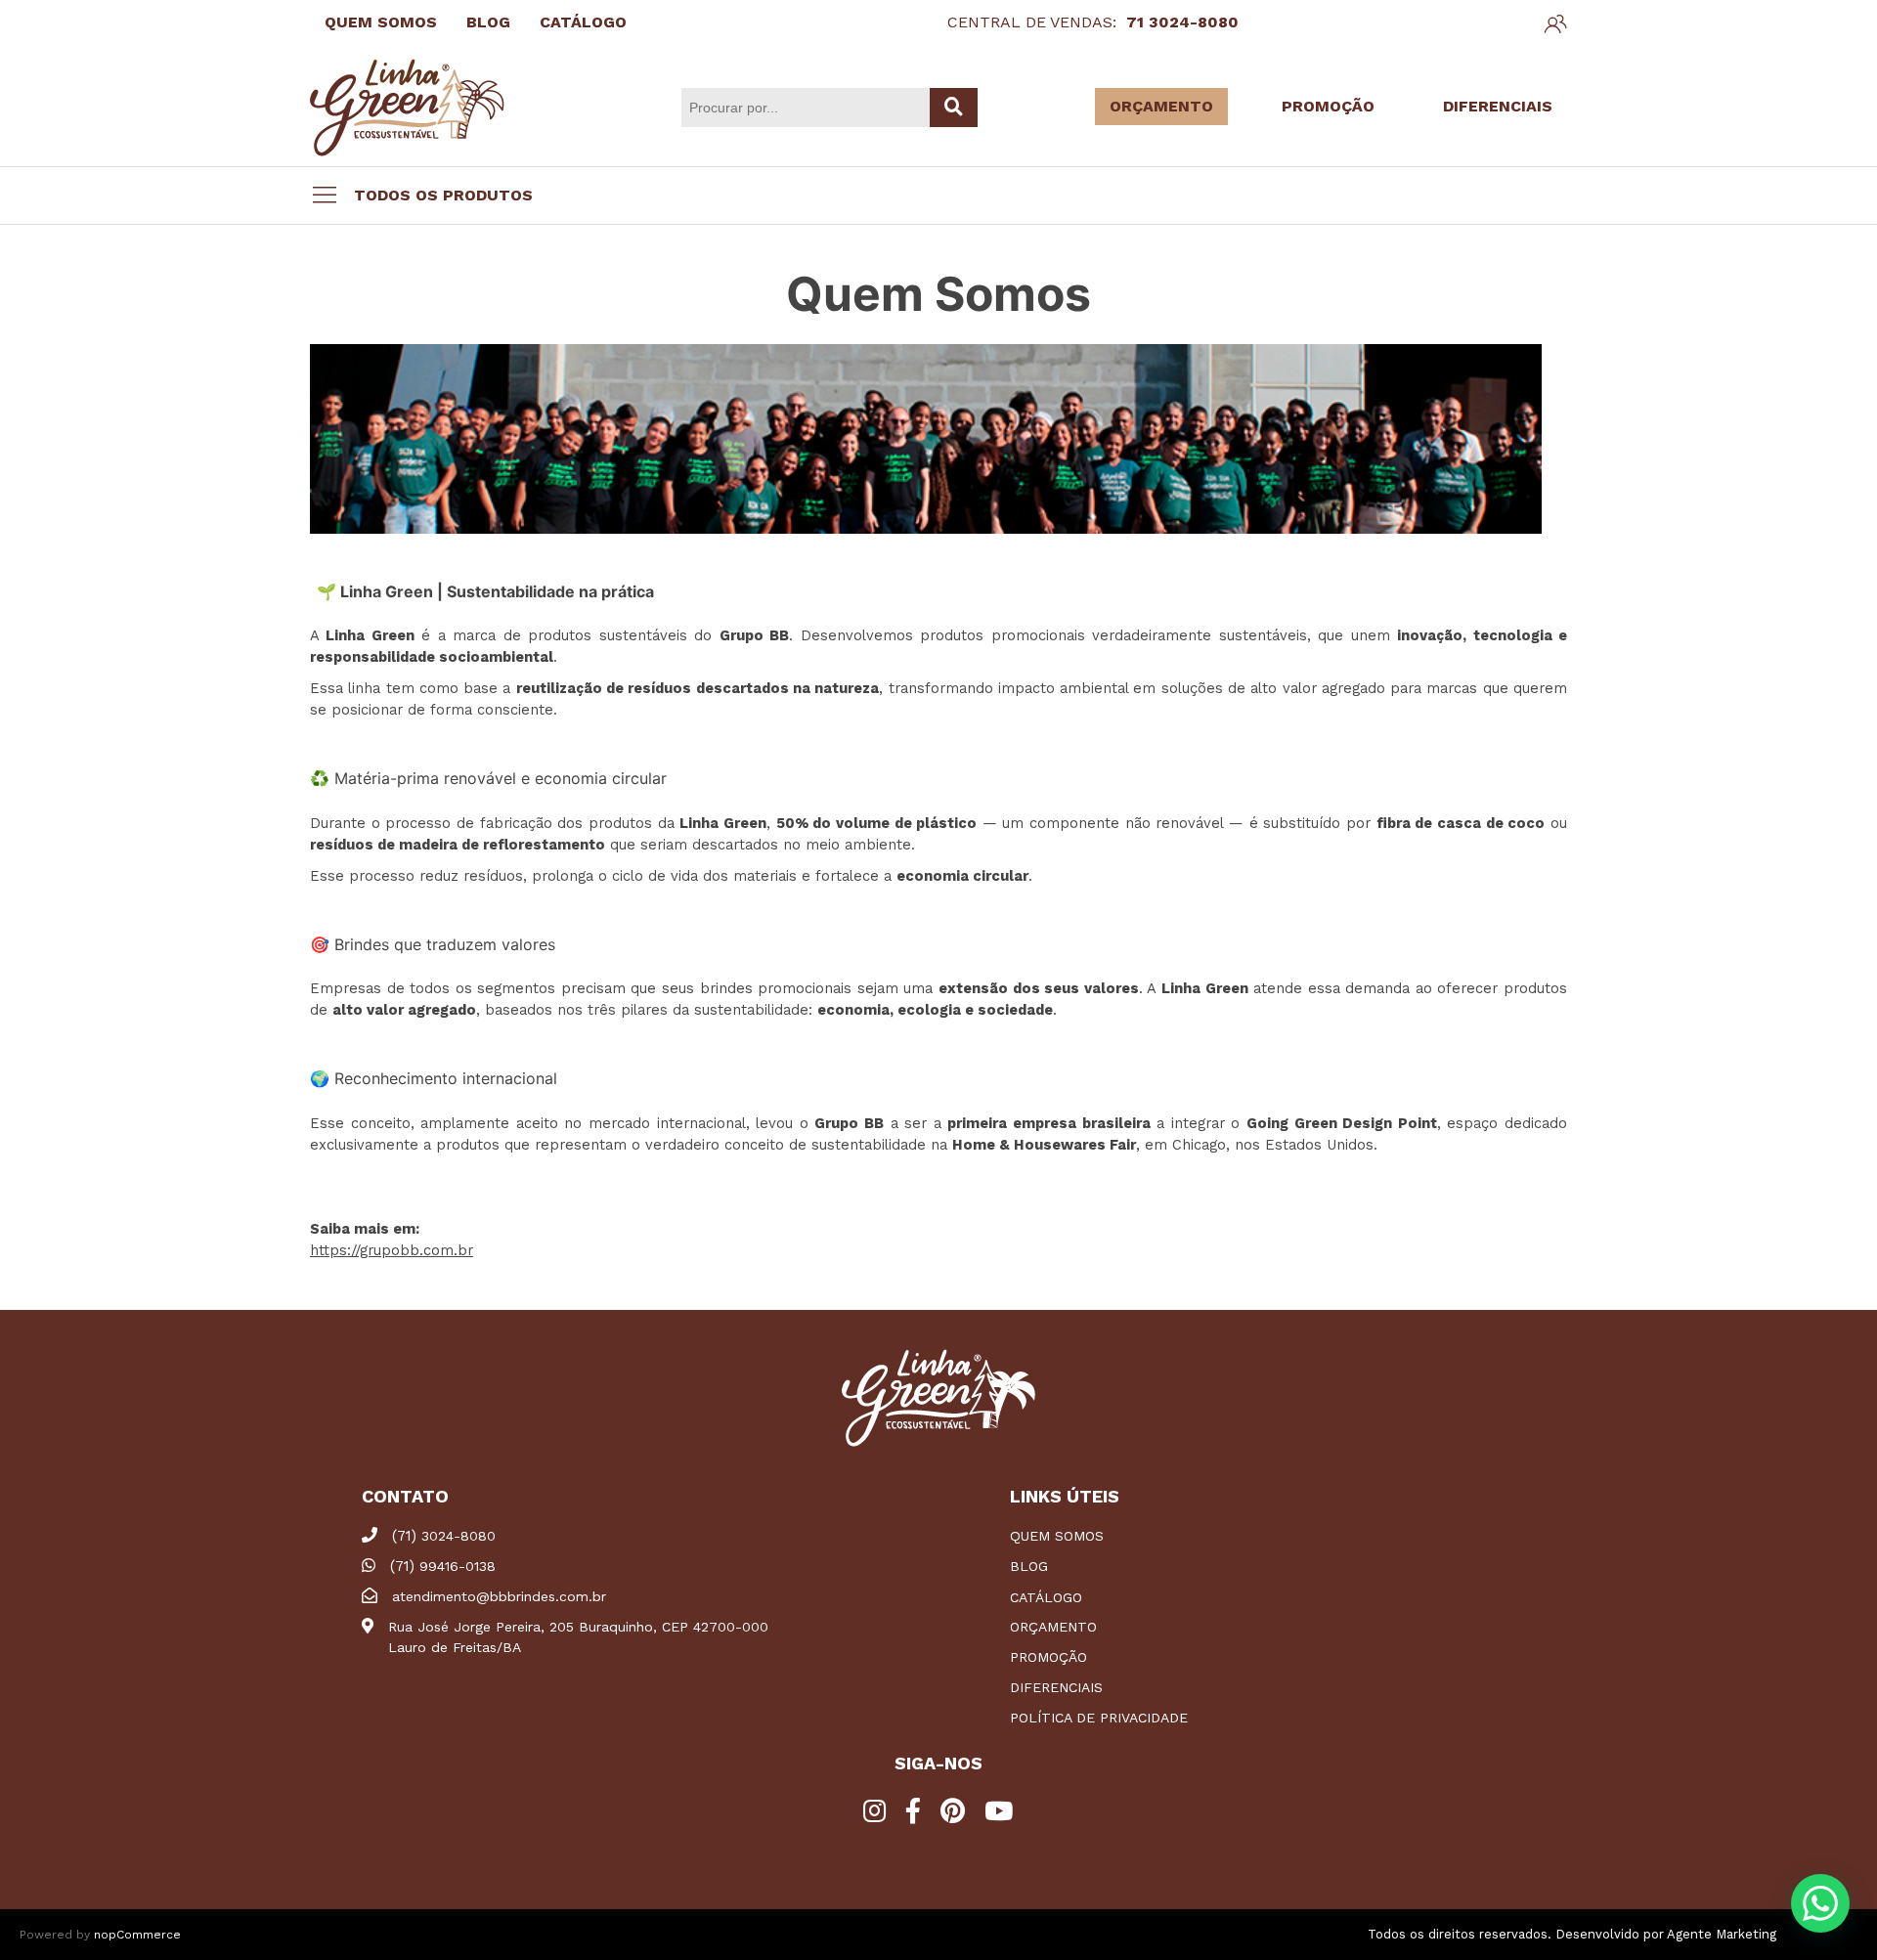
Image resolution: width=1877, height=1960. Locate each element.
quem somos (1057, 1536)
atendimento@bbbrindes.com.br (499, 1596)
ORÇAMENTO (1161, 106)
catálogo (1046, 1597)
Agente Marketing (1722, 1934)
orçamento (1053, 1627)
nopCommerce (137, 1935)
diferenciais (1056, 1687)
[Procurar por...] (954, 108)
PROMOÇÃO (1328, 106)
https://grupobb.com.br (392, 1250)
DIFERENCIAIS (1498, 106)
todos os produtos (443, 195)
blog (1029, 1566)
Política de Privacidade (1099, 1718)
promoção (1048, 1657)
